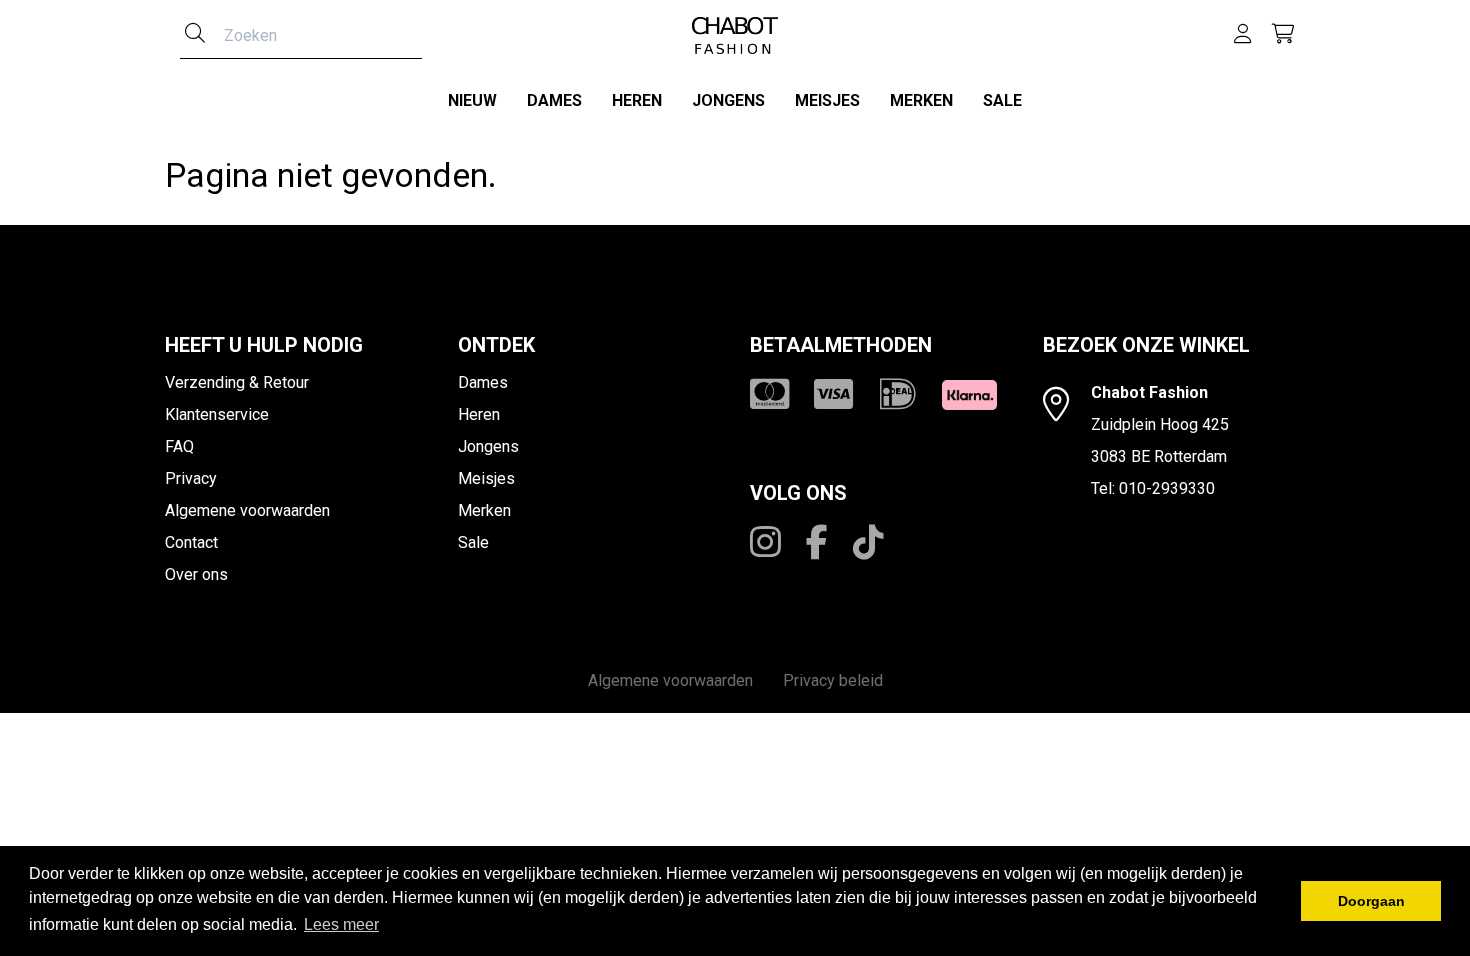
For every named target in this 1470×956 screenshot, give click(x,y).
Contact (191, 542)
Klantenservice (217, 414)
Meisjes (827, 100)
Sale (1002, 100)
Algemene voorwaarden (247, 510)
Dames (554, 100)
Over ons (196, 574)
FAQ (179, 446)
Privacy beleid (833, 680)
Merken (921, 100)
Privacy (191, 478)
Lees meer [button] (341, 924)
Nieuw (472, 100)
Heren (637, 100)
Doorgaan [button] (1371, 901)
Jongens (728, 100)
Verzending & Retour (237, 382)
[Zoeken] (195, 35)
